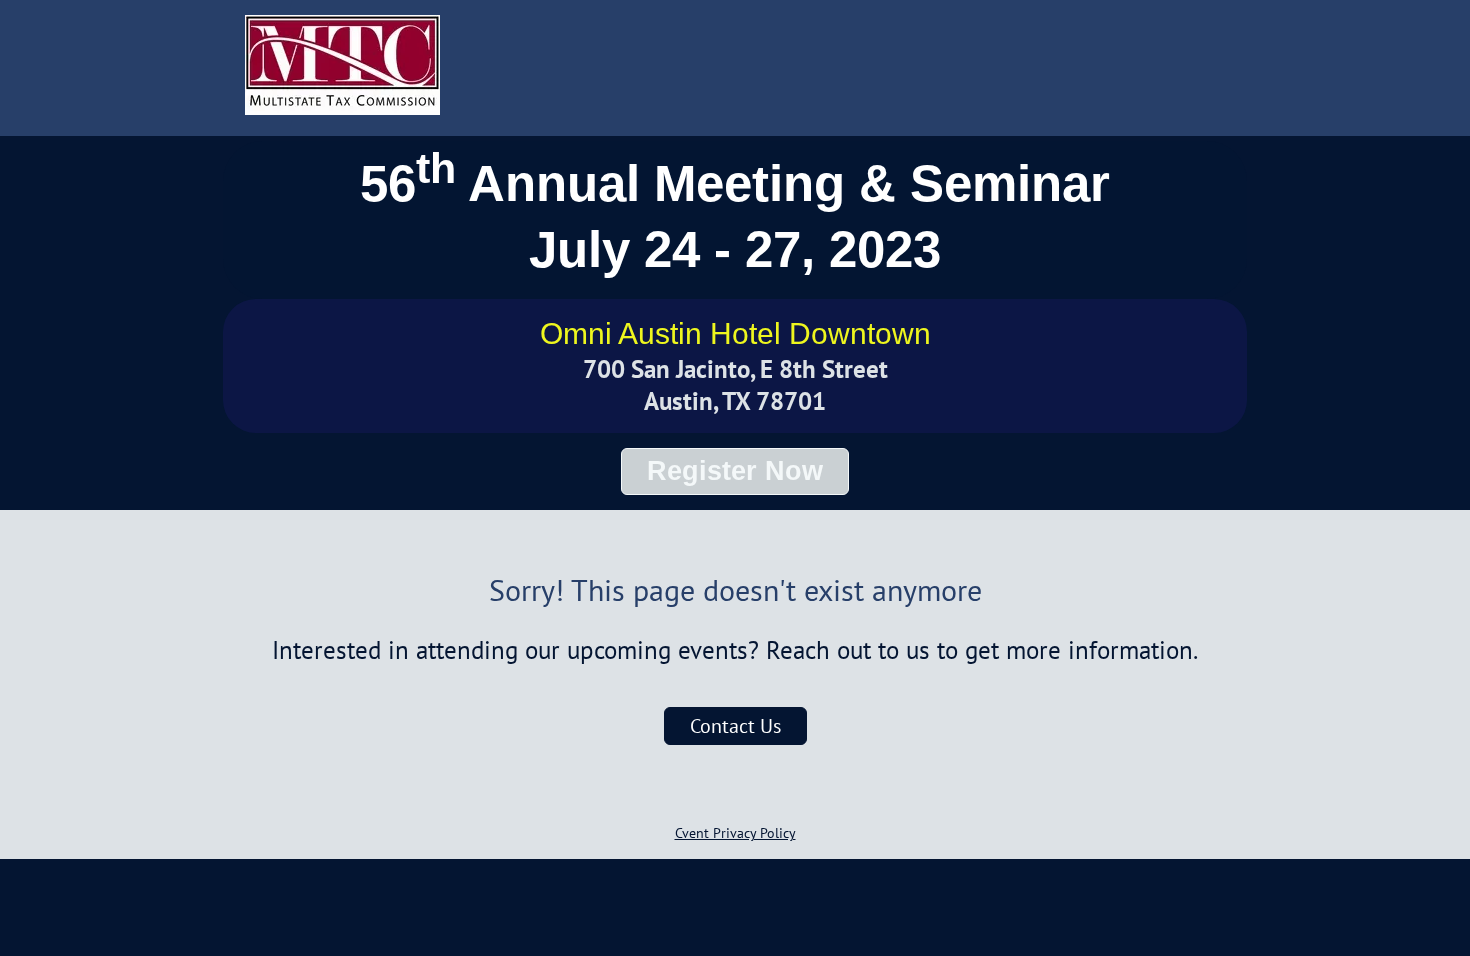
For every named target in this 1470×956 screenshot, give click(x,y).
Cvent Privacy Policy (735, 833)
